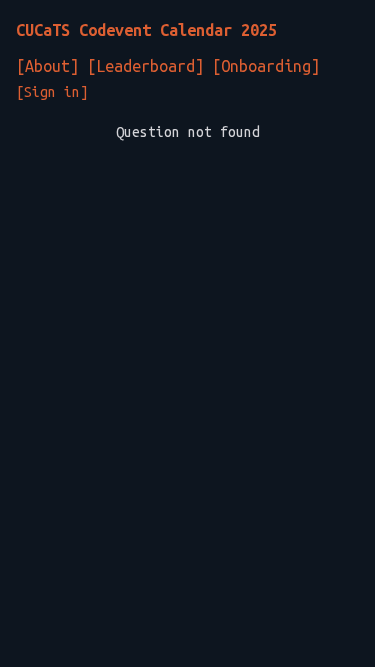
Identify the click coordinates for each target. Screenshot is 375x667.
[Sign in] (52, 92)
